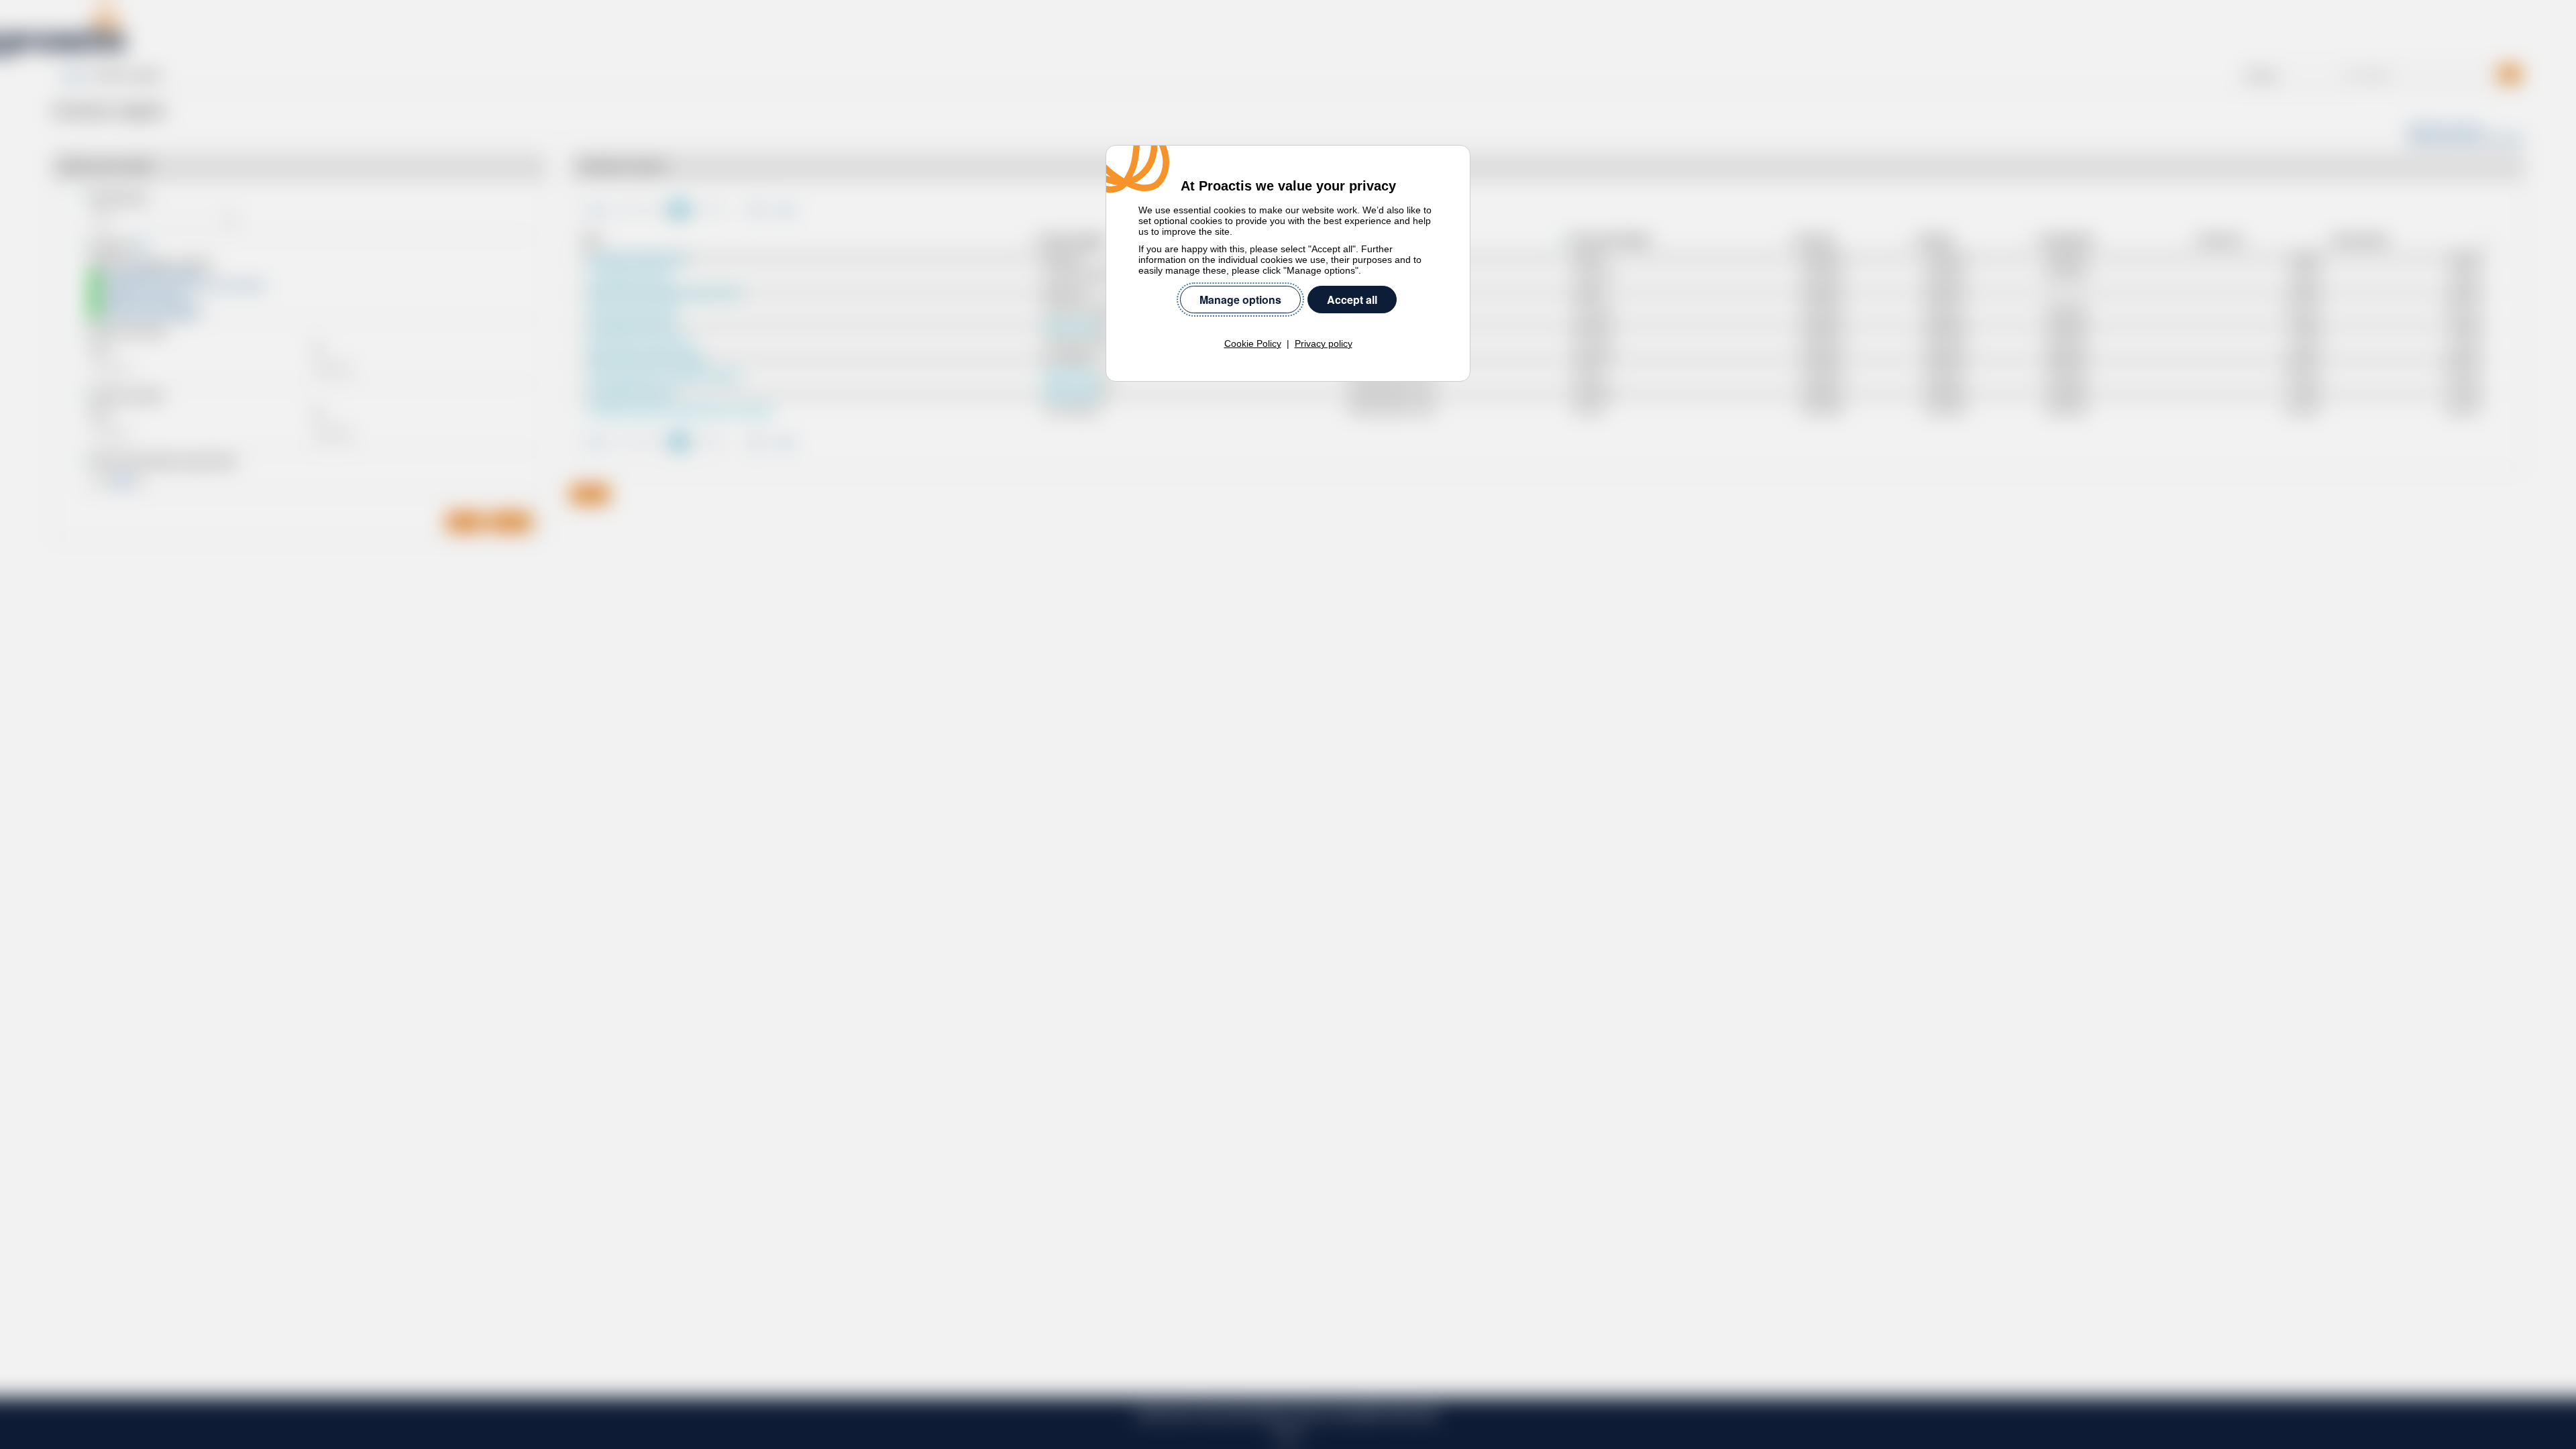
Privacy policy (1324, 343)
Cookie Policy (1253, 343)
